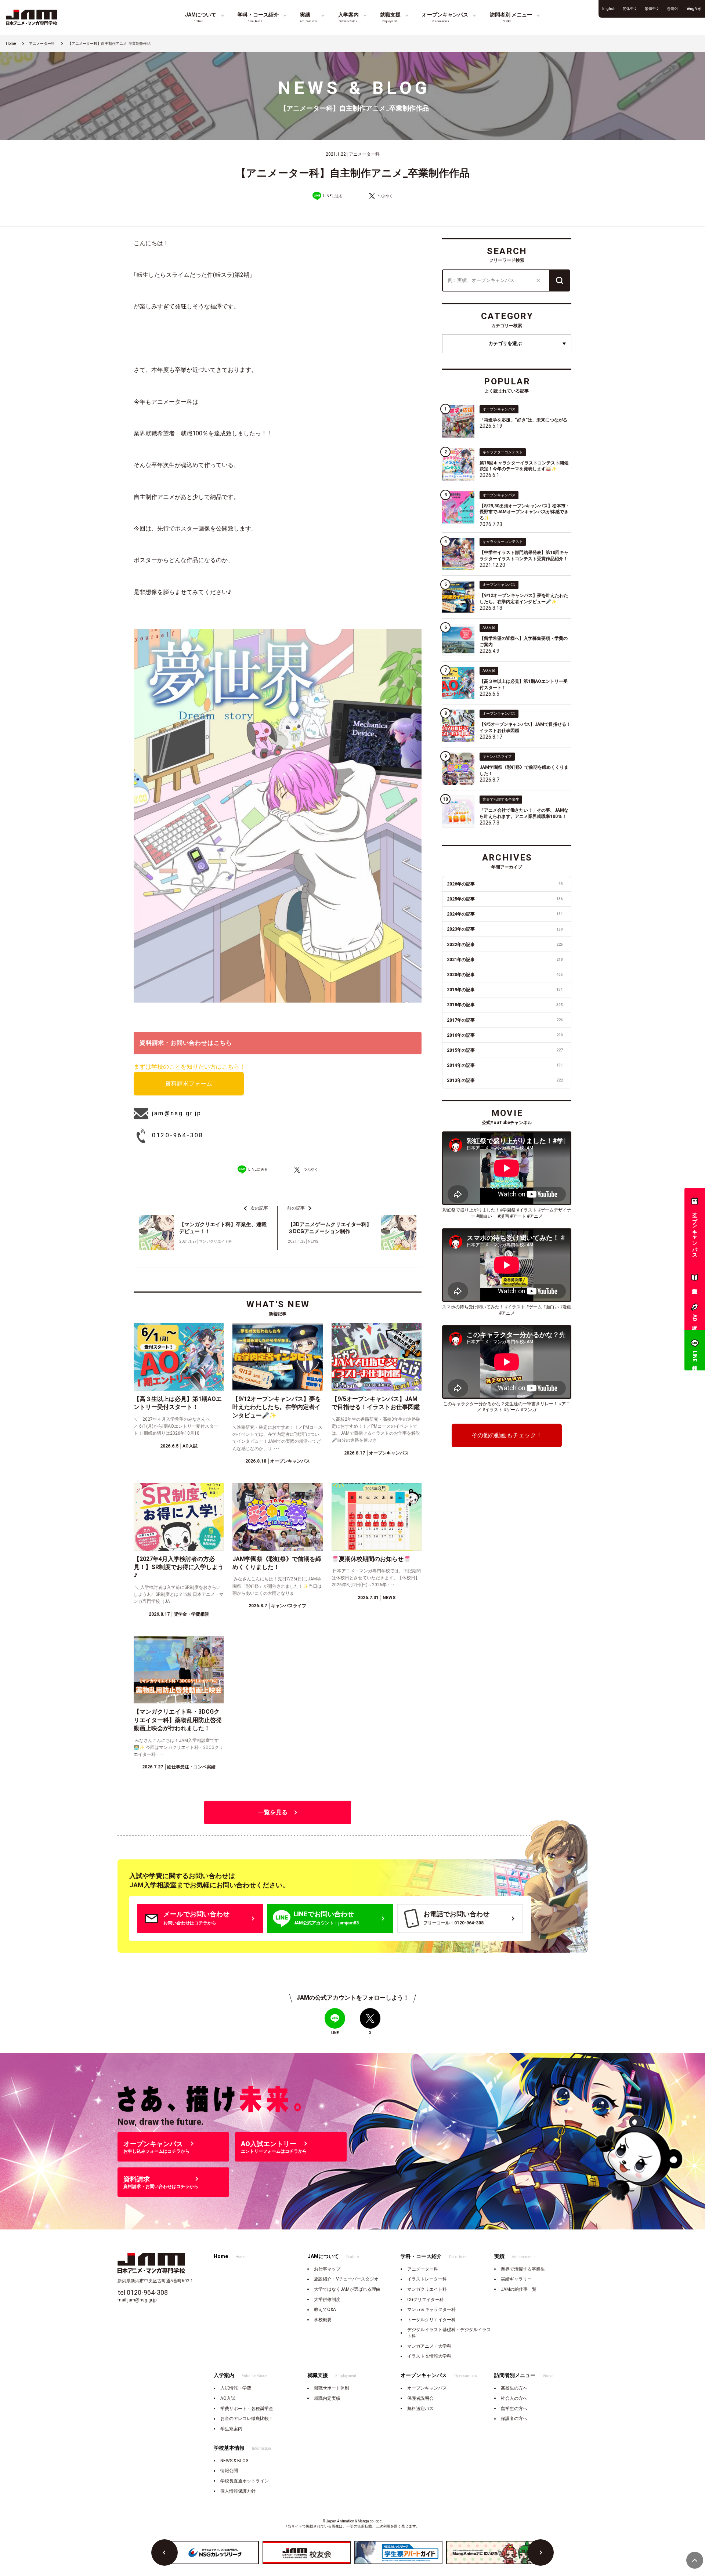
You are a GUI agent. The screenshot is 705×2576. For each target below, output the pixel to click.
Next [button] (540, 2553)
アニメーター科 (423, 2269)
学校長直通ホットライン (245, 2481)
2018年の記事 (505, 1005)
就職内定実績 (327, 2398)
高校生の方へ (514, 2388)
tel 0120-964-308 (143, 2292)
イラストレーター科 (427, 2279)
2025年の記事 (505, 899)
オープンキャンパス (427, 2388)
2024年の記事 (505, 914)
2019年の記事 (505, 990)
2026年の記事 (505, 884)
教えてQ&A (325, 2309)
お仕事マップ (327, 2269)
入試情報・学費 (236, 2388)
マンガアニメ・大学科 (429, 2346)
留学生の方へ (514, 2409)
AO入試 (228, 2398)
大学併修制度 (327, 2300)
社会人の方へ (514, 2398)
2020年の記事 (505, 975)
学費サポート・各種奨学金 (247, 2409)
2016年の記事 (505, 1035)
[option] (215, 2553)
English (609, 9)
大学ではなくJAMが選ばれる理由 (347, 2289)
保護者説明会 (420, 2398)
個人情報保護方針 (238, 2491)
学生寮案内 (231, 2429)
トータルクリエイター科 (431, 2320)
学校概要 (323, 2320)
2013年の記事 (505, 1080)
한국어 (672, 9)
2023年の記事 (505, 929)
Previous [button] (164, 2553)
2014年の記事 (505, 1065)
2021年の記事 (505, 960)
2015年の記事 (505, 1050)
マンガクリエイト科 (427, 2289)
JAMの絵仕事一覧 (519, 2289)
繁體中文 (652, 9)
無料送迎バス (420, 2409)
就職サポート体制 (332, 2388)
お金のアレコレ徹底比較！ (247, 2419)
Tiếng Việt (693, 9)
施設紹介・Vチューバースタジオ (346, 2279)
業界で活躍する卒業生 (523, 2269)
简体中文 (630, 9)
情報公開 (229, 2471)
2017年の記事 (505, 1020)
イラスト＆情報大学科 (429, 2356)
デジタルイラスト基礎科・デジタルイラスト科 (449, 2333)
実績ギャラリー (516, 2279)
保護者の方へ (514, 2419)
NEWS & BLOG (234, 2461)
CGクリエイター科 (426, 2300)
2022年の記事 (505, 945)
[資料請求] (695, 1279)
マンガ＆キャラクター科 (431, 2309)
